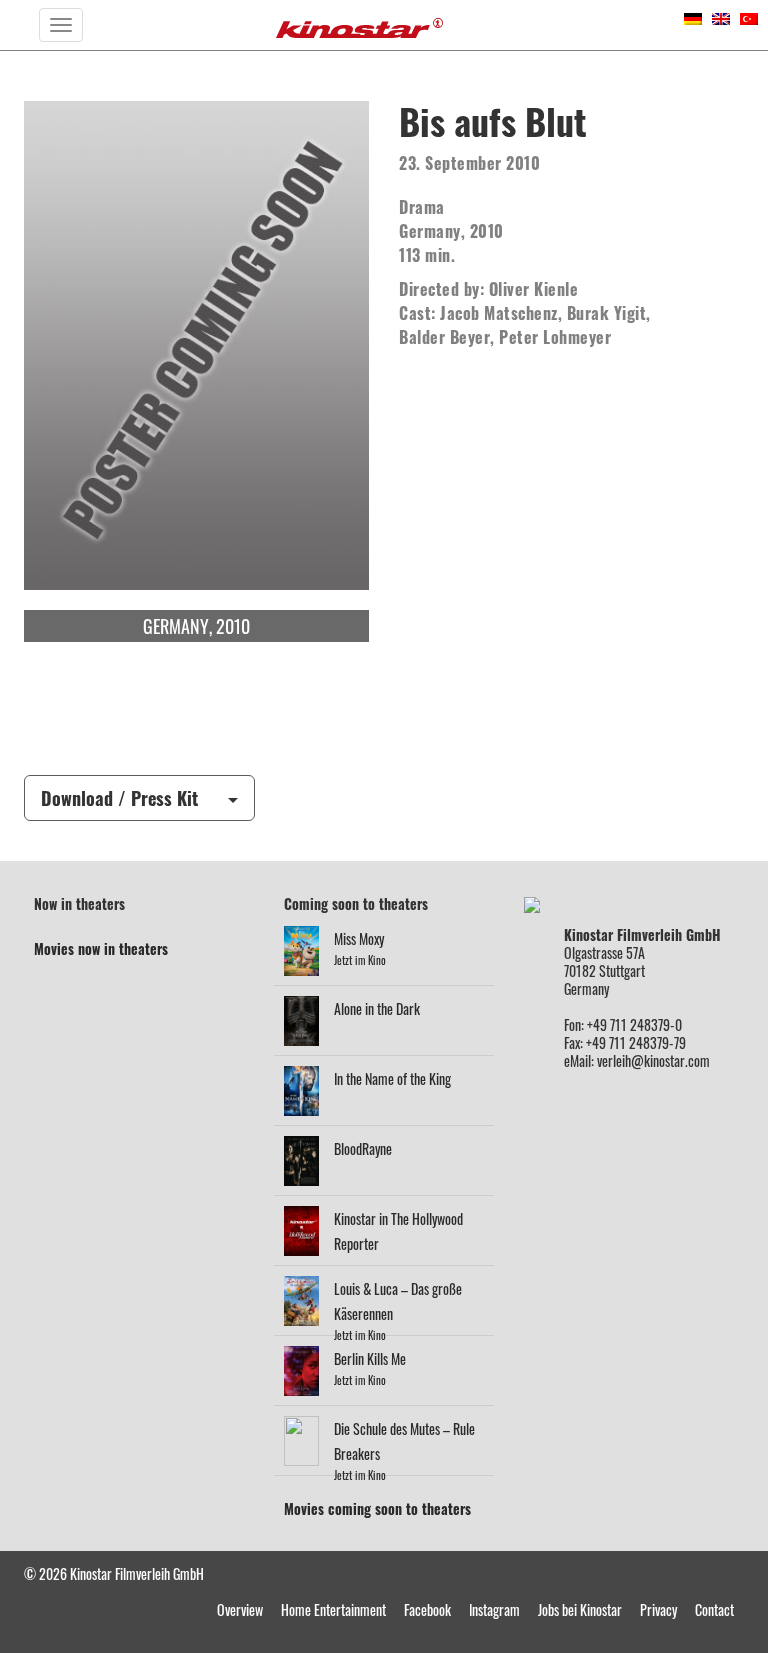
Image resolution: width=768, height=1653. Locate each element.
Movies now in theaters (101, 948)
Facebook (427, 1609)
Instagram (494, 1609)
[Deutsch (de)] (693, 16)
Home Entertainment (333, 1609)
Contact (714, 1609)
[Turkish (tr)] (749, 16)
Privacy (658, 1609)
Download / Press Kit (119, 798)
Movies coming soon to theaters (377, 1508)
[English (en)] (721, 16)
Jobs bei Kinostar (580, 1609)
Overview (240, 1609)
